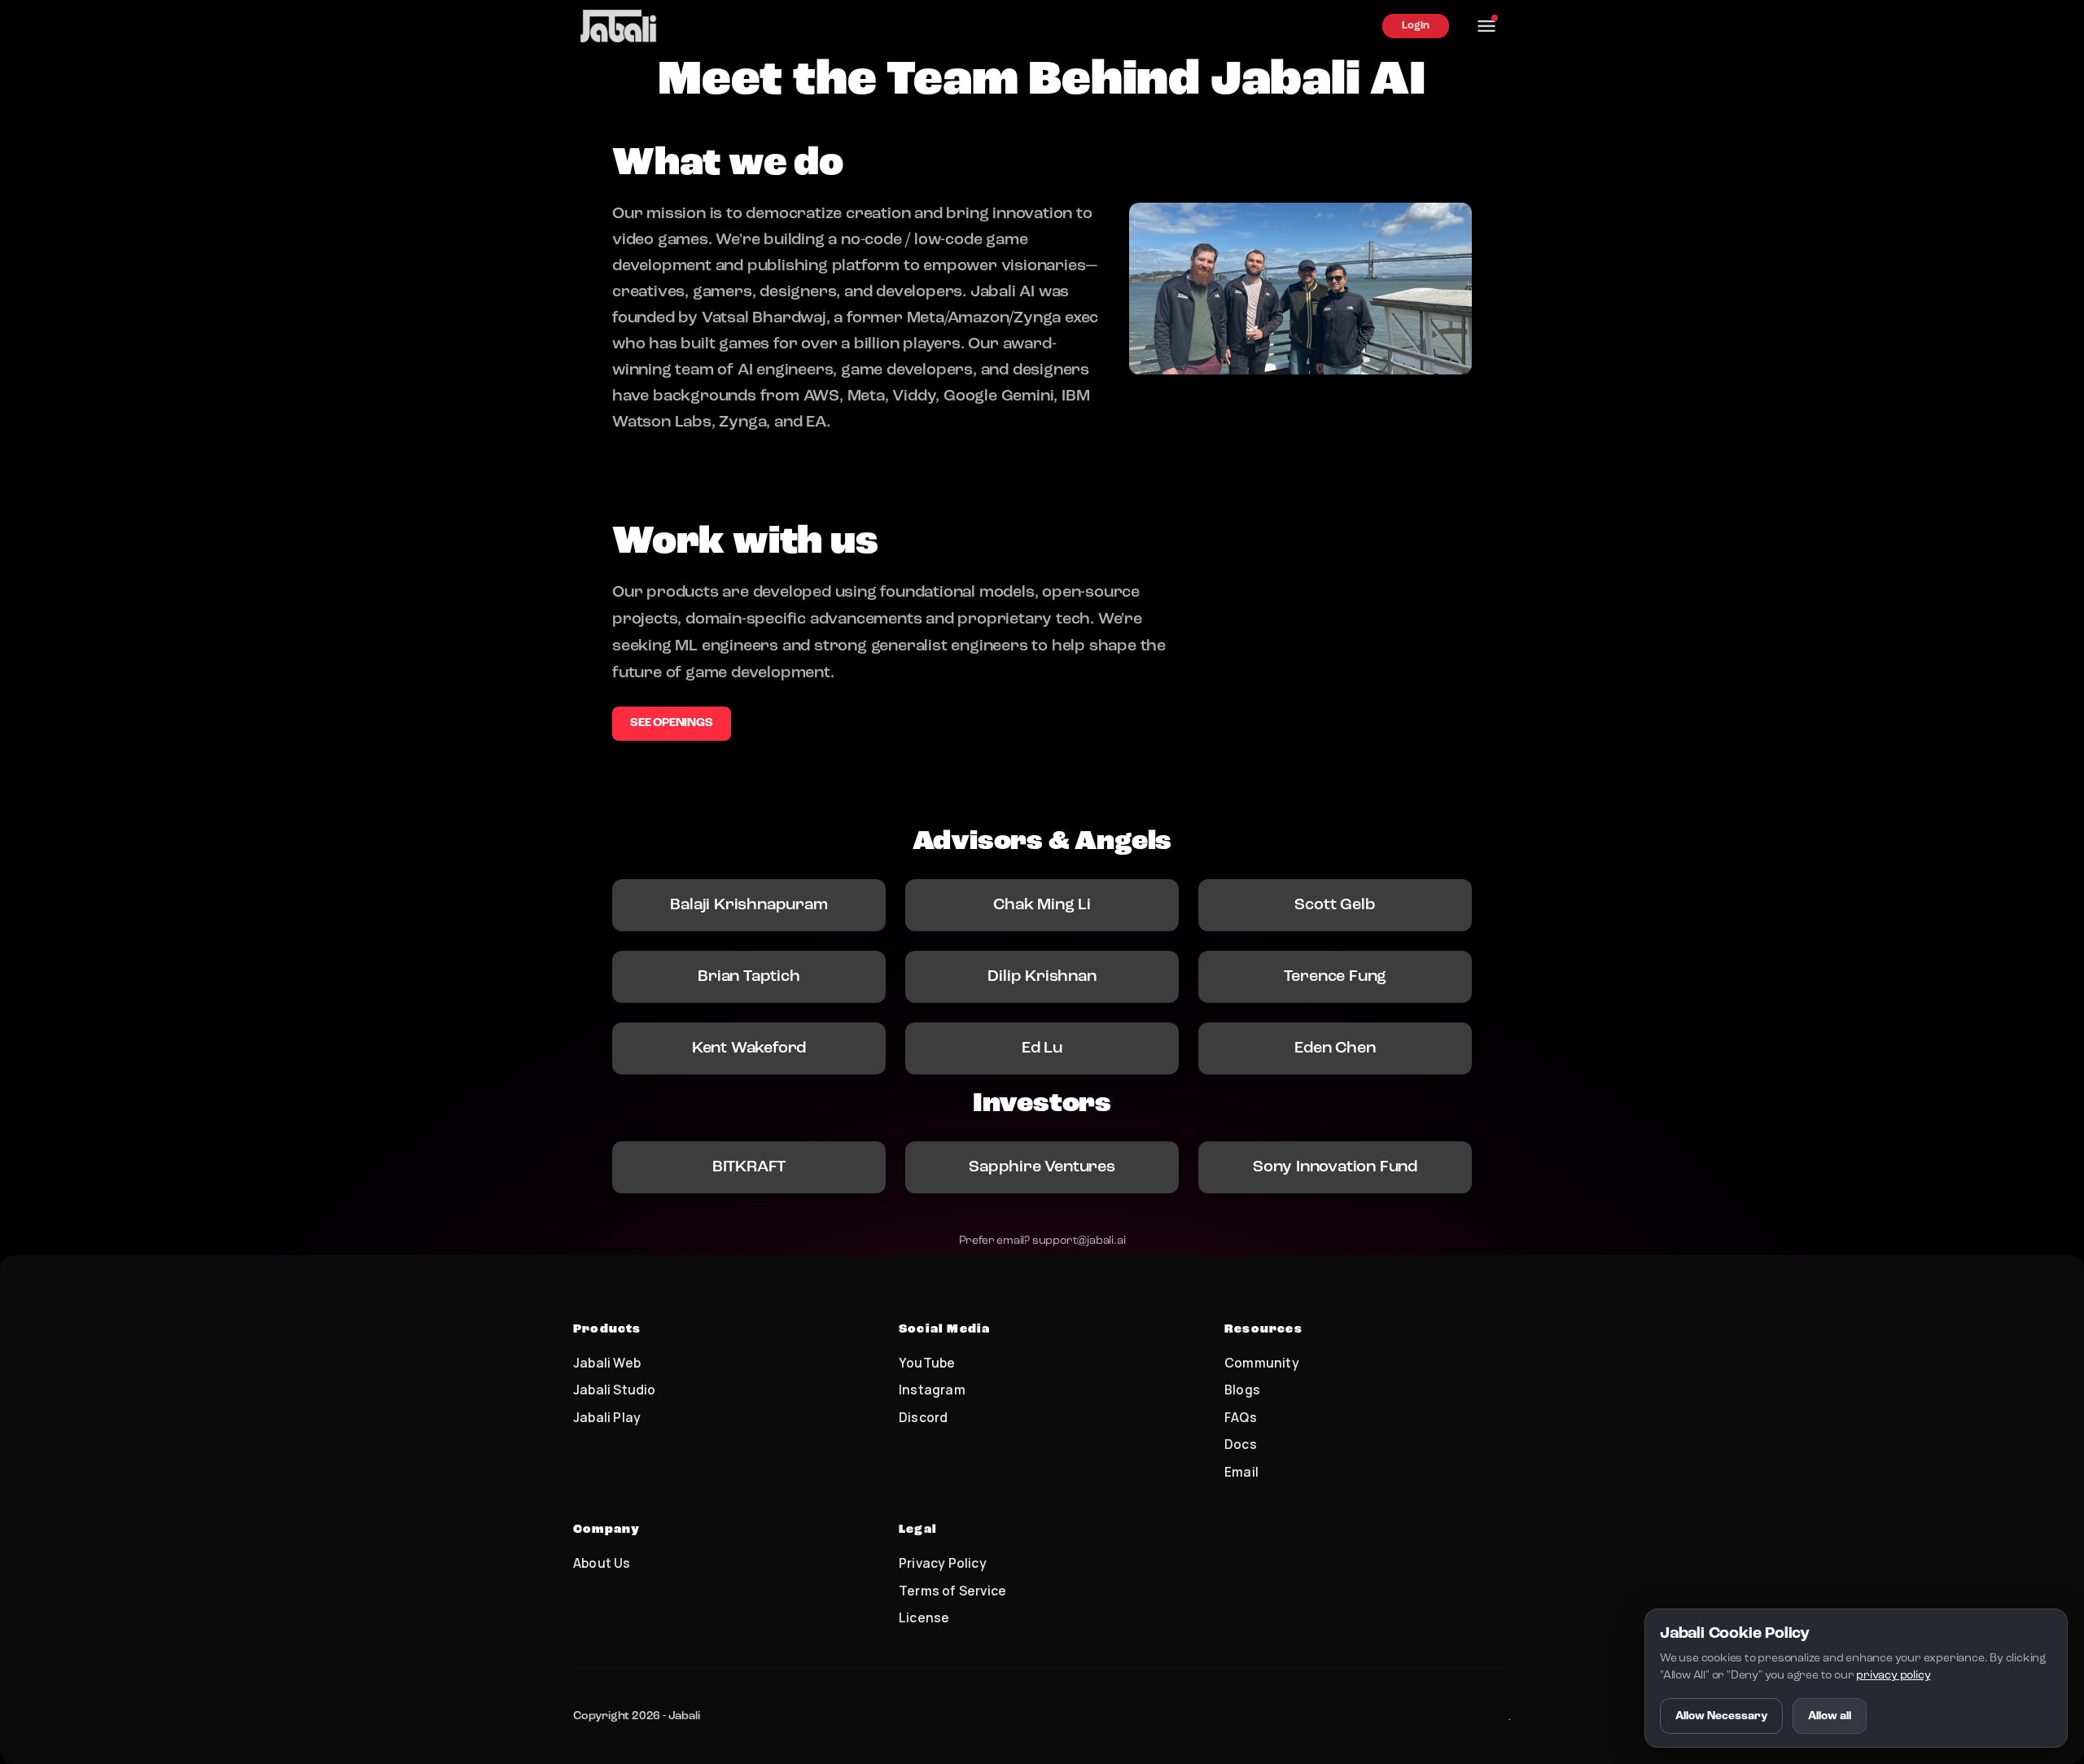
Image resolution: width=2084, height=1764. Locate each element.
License (924, 1617)
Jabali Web (607, 1363)
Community (1262, 1363)
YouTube (927, 1363)
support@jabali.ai (1079, 1241)
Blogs (1242, 1390)
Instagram (932, 1390)
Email (1241, 1472)
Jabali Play (607, 1417)
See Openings (672, 723)
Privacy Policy (943, 1563)
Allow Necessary (1721, 1716)
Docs (1241, 1444)
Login (1416, 26)
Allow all (1830, 1716)
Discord (923, 1417)
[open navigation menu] (1486, 26)
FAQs (1241, 1417)
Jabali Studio (615, 1390)
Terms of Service (952, 1591)
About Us (602, 1563)
